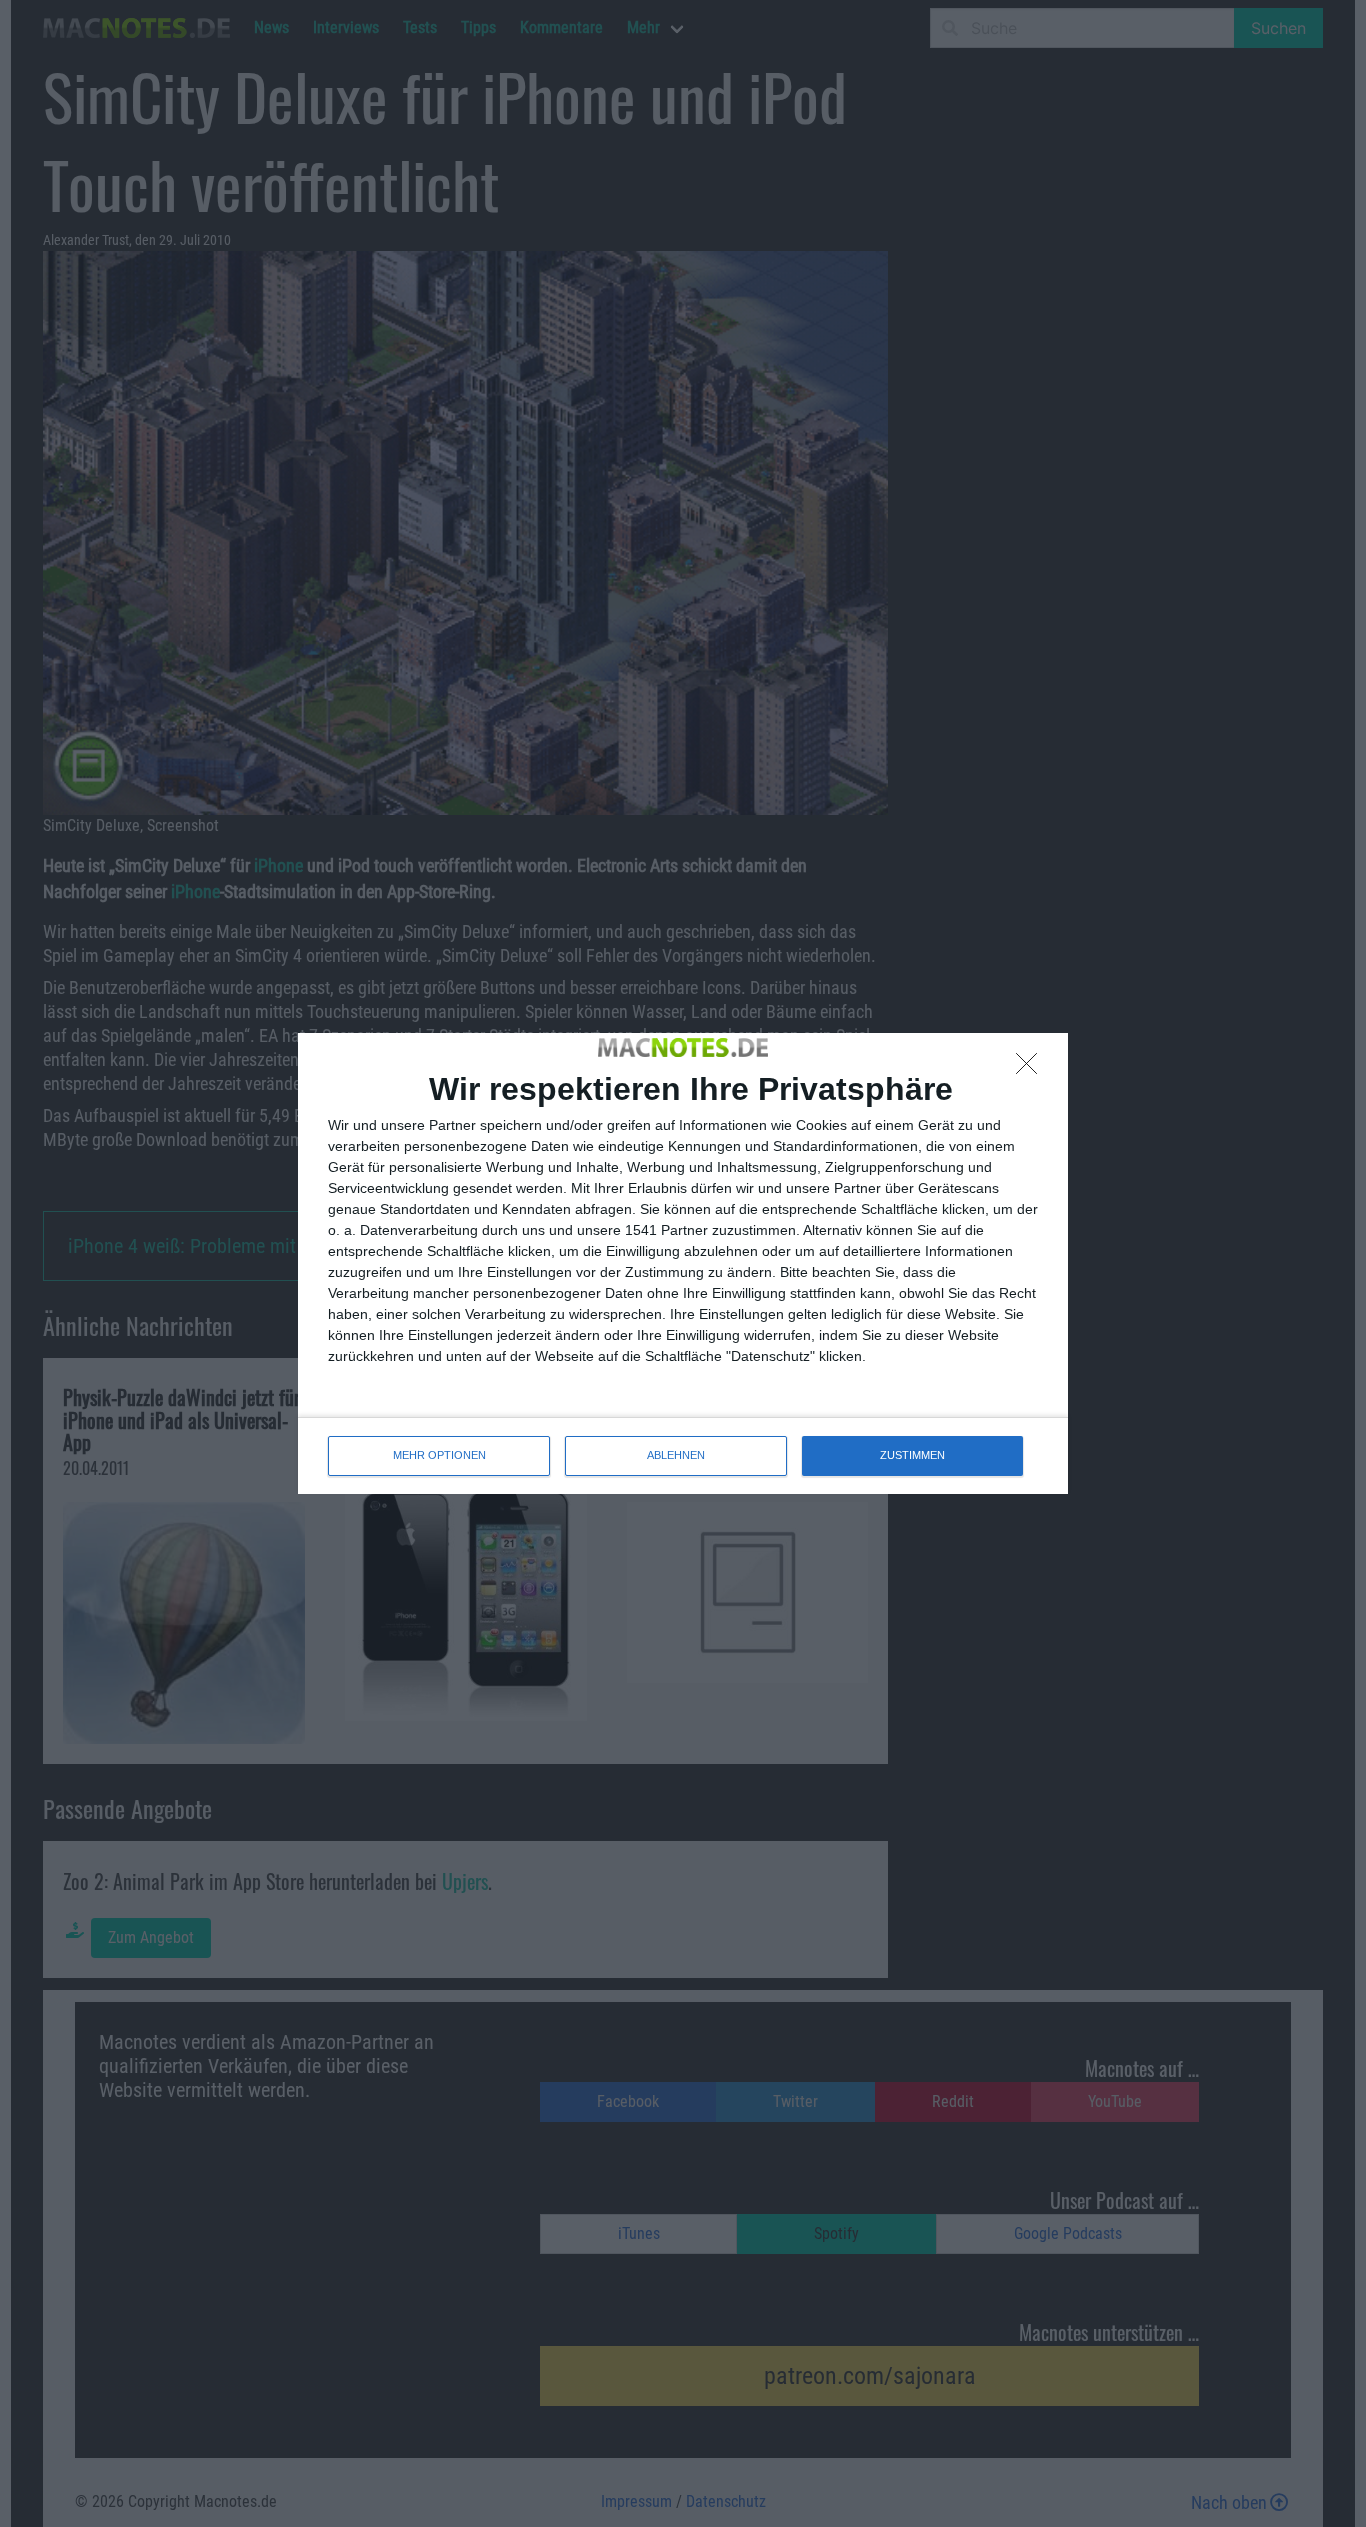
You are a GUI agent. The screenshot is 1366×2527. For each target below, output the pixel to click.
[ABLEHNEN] (1032, 1069)
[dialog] (683, 1263)
